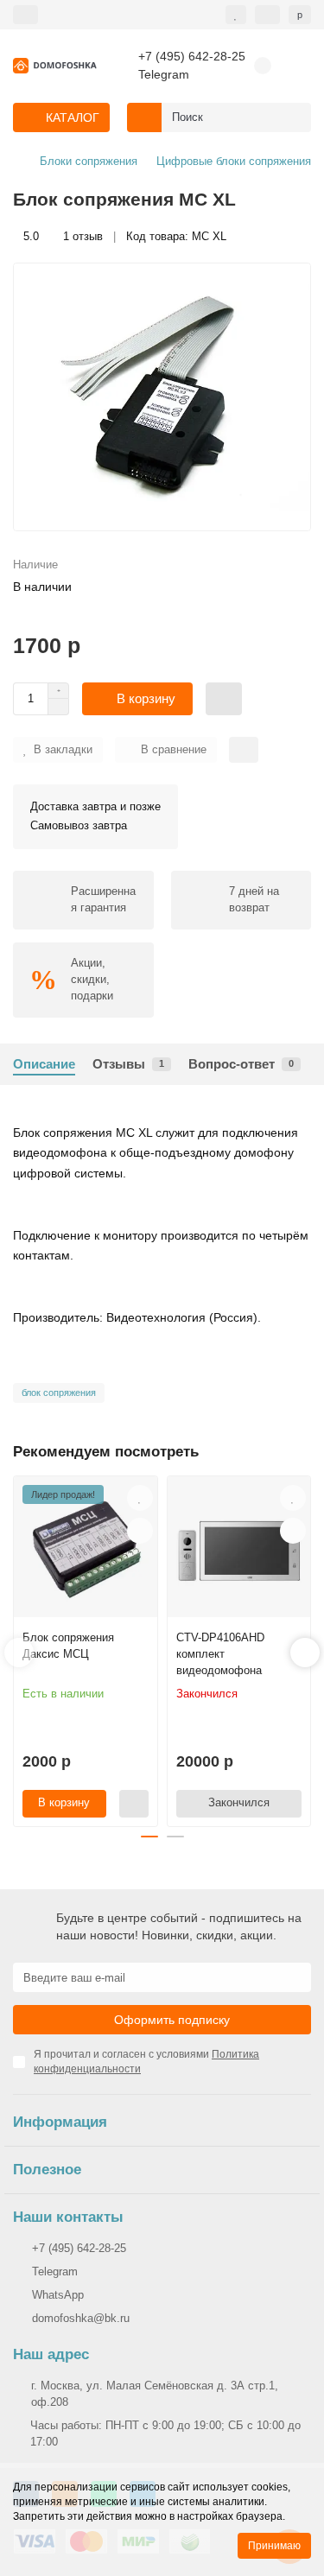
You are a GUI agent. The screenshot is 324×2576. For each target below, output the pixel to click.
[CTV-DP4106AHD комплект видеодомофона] (239, 1551)
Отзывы (128, 1064)
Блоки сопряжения (89, 161)
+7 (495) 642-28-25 (192, 57)
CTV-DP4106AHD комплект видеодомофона (220, 1654)
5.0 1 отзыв (63, 236)
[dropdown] (25, 15)
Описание (44, 1064)
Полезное (47, 2170)
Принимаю (274, 2546)
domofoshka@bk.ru (81, 2318)
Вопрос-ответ (241, 1064)
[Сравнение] (267, 15)
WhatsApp (58, 2295)
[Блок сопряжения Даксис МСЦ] (86, 1551)
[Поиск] (293, 117)
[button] (19, 1653)
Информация (60, 2122)
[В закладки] (140, 1498)
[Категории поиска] (144, 117)
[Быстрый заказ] (224, 699)
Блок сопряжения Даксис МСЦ (68, 1646)
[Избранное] (236, 15)
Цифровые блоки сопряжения (234, 161)
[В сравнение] (140, 1531)
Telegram (164, 75)
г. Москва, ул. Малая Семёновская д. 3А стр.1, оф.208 (155, 2394)
